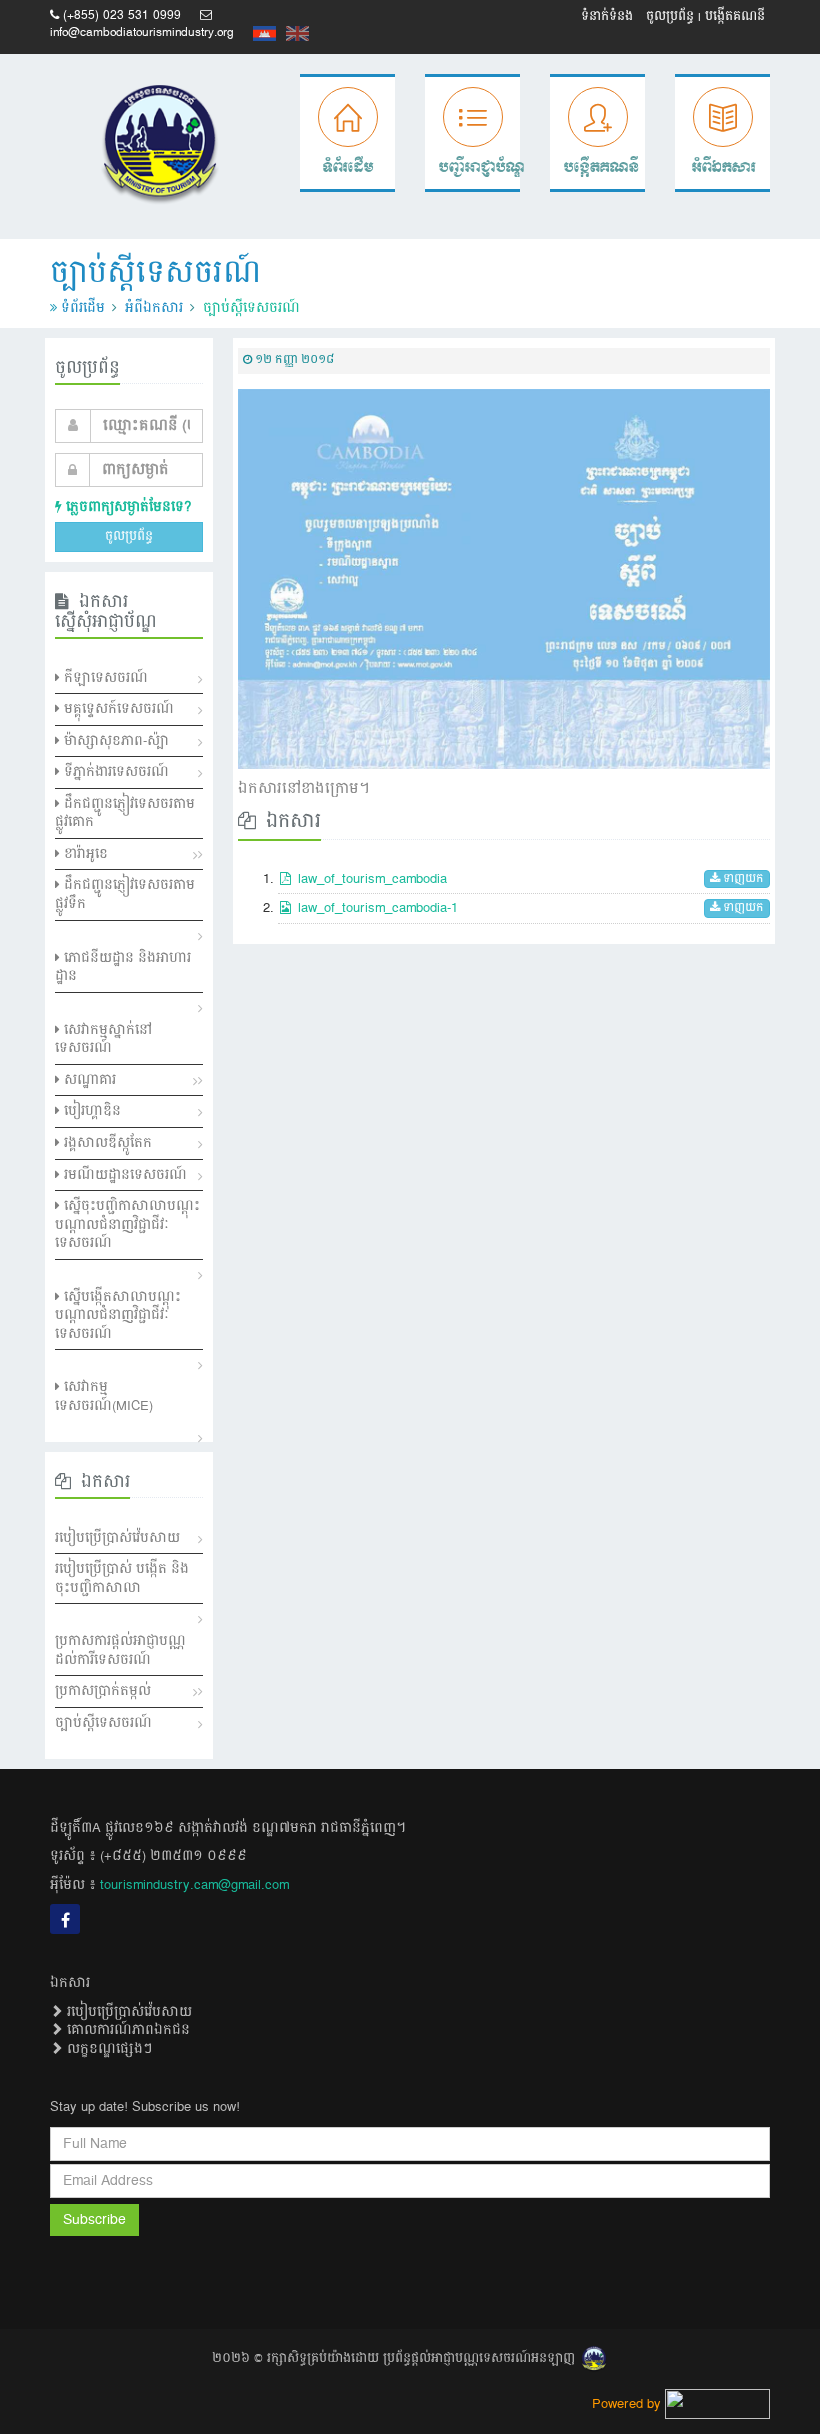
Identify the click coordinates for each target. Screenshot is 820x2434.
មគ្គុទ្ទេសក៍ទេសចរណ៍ (117, 709)
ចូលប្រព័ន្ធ (670, 16)
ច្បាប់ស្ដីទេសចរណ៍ (103, 1723)
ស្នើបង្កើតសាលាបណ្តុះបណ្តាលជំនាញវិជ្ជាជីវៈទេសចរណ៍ (118, 1315)
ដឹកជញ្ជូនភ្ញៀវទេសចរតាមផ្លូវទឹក (125, 894)
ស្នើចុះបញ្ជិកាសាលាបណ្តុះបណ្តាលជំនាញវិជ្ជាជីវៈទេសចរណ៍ (127, 1224)
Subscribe (94, 2220)
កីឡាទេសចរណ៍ (104, 678)
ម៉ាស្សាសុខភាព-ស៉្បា (114, 741)
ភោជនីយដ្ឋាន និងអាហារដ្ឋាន (123, 967)
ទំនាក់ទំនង (607, 16)
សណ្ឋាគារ (88, 1080)
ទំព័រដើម (83, 308)
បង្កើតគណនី (735, 16)
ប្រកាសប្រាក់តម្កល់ (103, 1691)
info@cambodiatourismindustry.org (142, 32)
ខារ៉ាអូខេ (84, 854)
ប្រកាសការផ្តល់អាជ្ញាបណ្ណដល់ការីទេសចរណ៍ (120, 1650)
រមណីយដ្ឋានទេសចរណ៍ (123, 1175)
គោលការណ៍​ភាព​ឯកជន (126, 2030)
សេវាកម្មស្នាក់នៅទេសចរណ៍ (103, 1039)
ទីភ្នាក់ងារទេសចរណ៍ (114, 772)
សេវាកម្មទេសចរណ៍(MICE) (104, 1396)
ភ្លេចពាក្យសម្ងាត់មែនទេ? (126, 507)
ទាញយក (742, 879)
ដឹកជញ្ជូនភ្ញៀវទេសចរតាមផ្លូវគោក (125, 813)
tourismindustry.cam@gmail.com (194, 1885)
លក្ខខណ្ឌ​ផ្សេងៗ (107, 2049)
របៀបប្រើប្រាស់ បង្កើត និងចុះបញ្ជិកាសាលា (122, 1578)
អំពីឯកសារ (154, 308)
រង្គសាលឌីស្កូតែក (106, 1143)
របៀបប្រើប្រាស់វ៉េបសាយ (117, 1538)
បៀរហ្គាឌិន (90, 1111)
